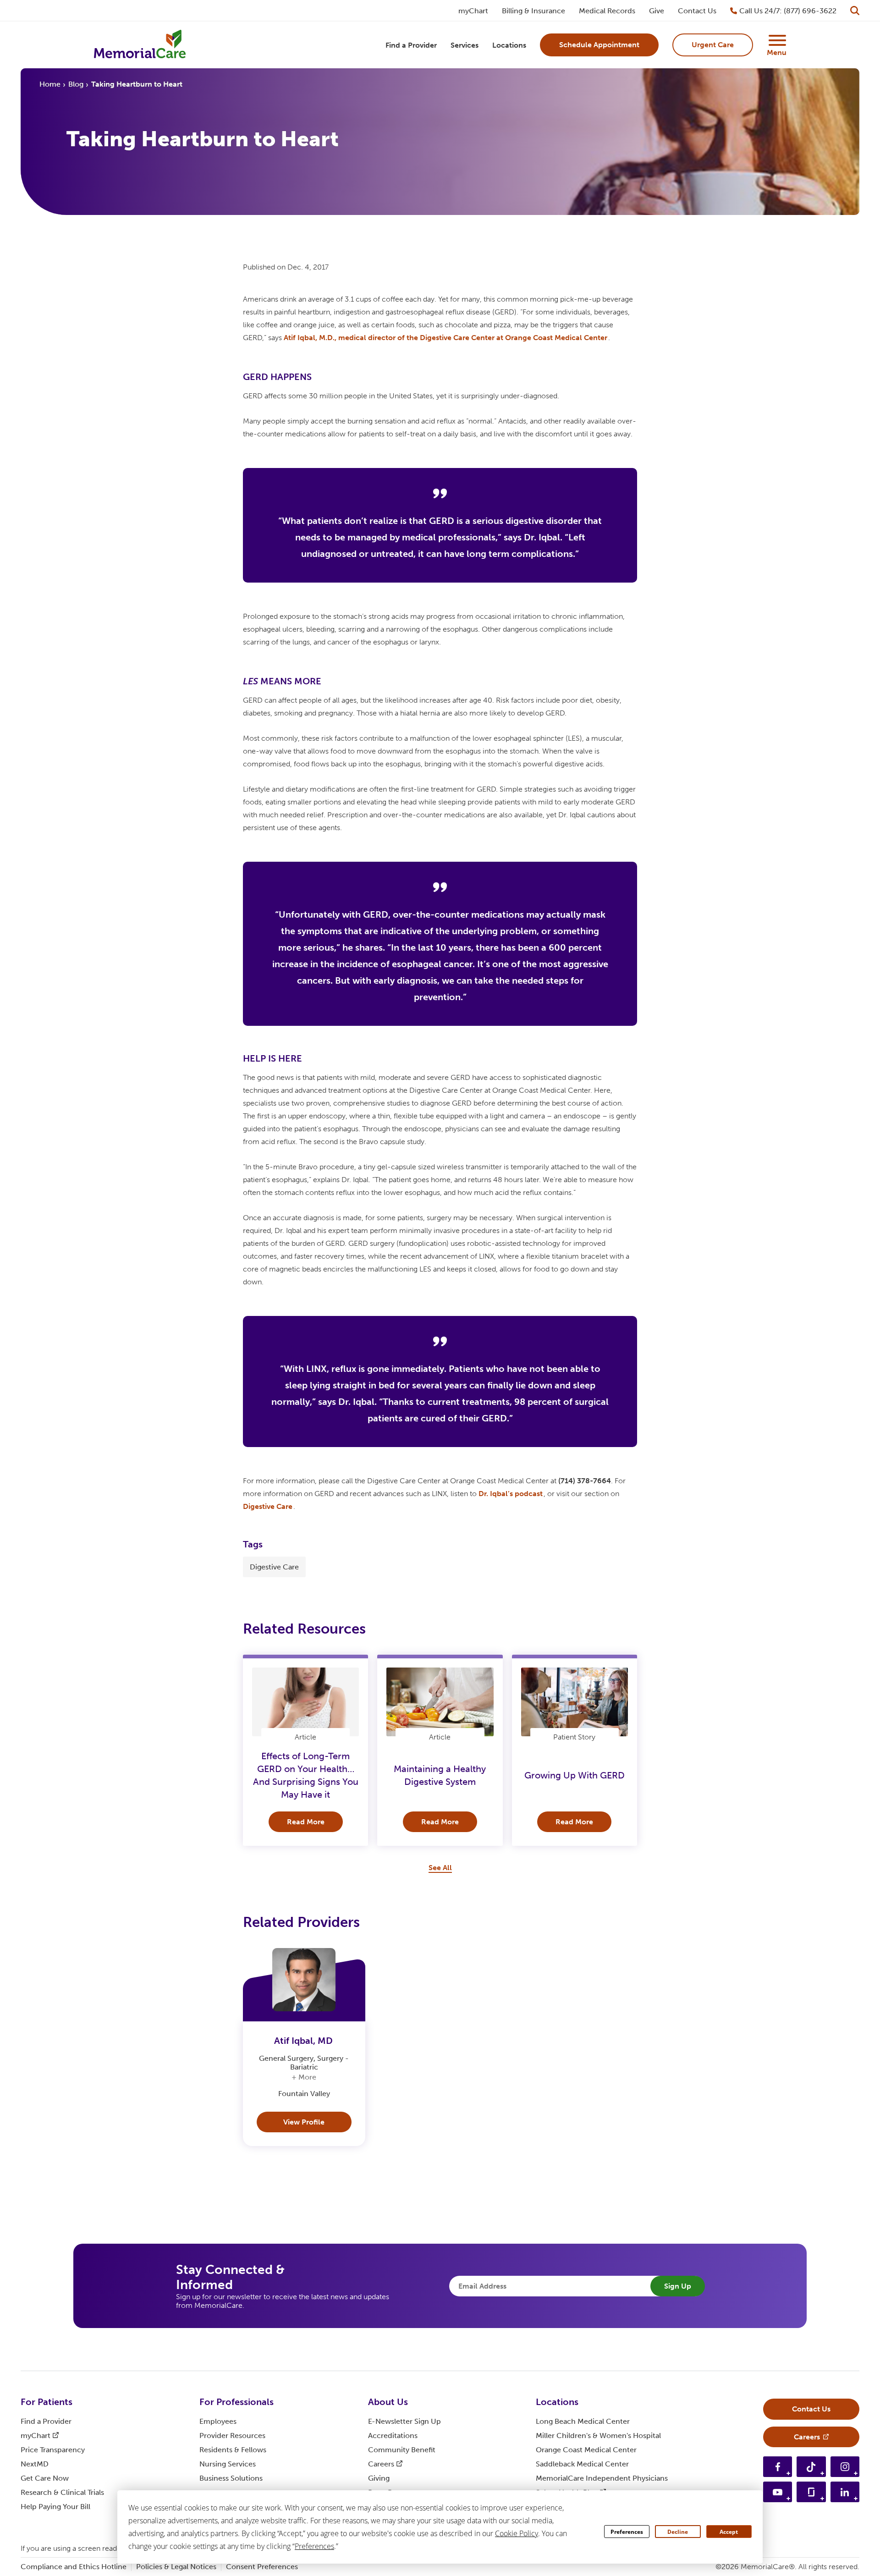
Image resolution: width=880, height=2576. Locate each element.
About (388, 2402)
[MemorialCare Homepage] (140, 45)
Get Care (45, 2478)
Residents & (233, 2450)
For (47, 2402)
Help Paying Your (55, 2507)
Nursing (228, 2464)
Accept (729, 2532)
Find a (46, 2421)
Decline (678, 2532)
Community (402, 2450)
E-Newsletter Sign (404, 2421)
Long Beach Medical (583, 2421)
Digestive (268, 1506)
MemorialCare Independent (602, 2478)
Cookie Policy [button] (517, 2533)
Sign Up (678, 2286)
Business (231, 2478)
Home (50, 84)
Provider (232, 2436)
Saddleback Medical (582, 2464)
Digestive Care (274, 1567)
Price (53, 2450)
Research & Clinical (62, 2492)
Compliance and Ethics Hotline (74, 2567)
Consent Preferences (262, 2567)
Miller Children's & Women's (598, 2436)
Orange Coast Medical (586, 2450)
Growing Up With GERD (575, 1775)
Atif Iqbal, (303, 2041)
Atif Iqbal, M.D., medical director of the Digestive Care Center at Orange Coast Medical (445, 338)
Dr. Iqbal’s (511, 1494)
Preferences (627, 2532)
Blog (76, 84)
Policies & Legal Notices (176, 2567)
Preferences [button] (314, 2546)
